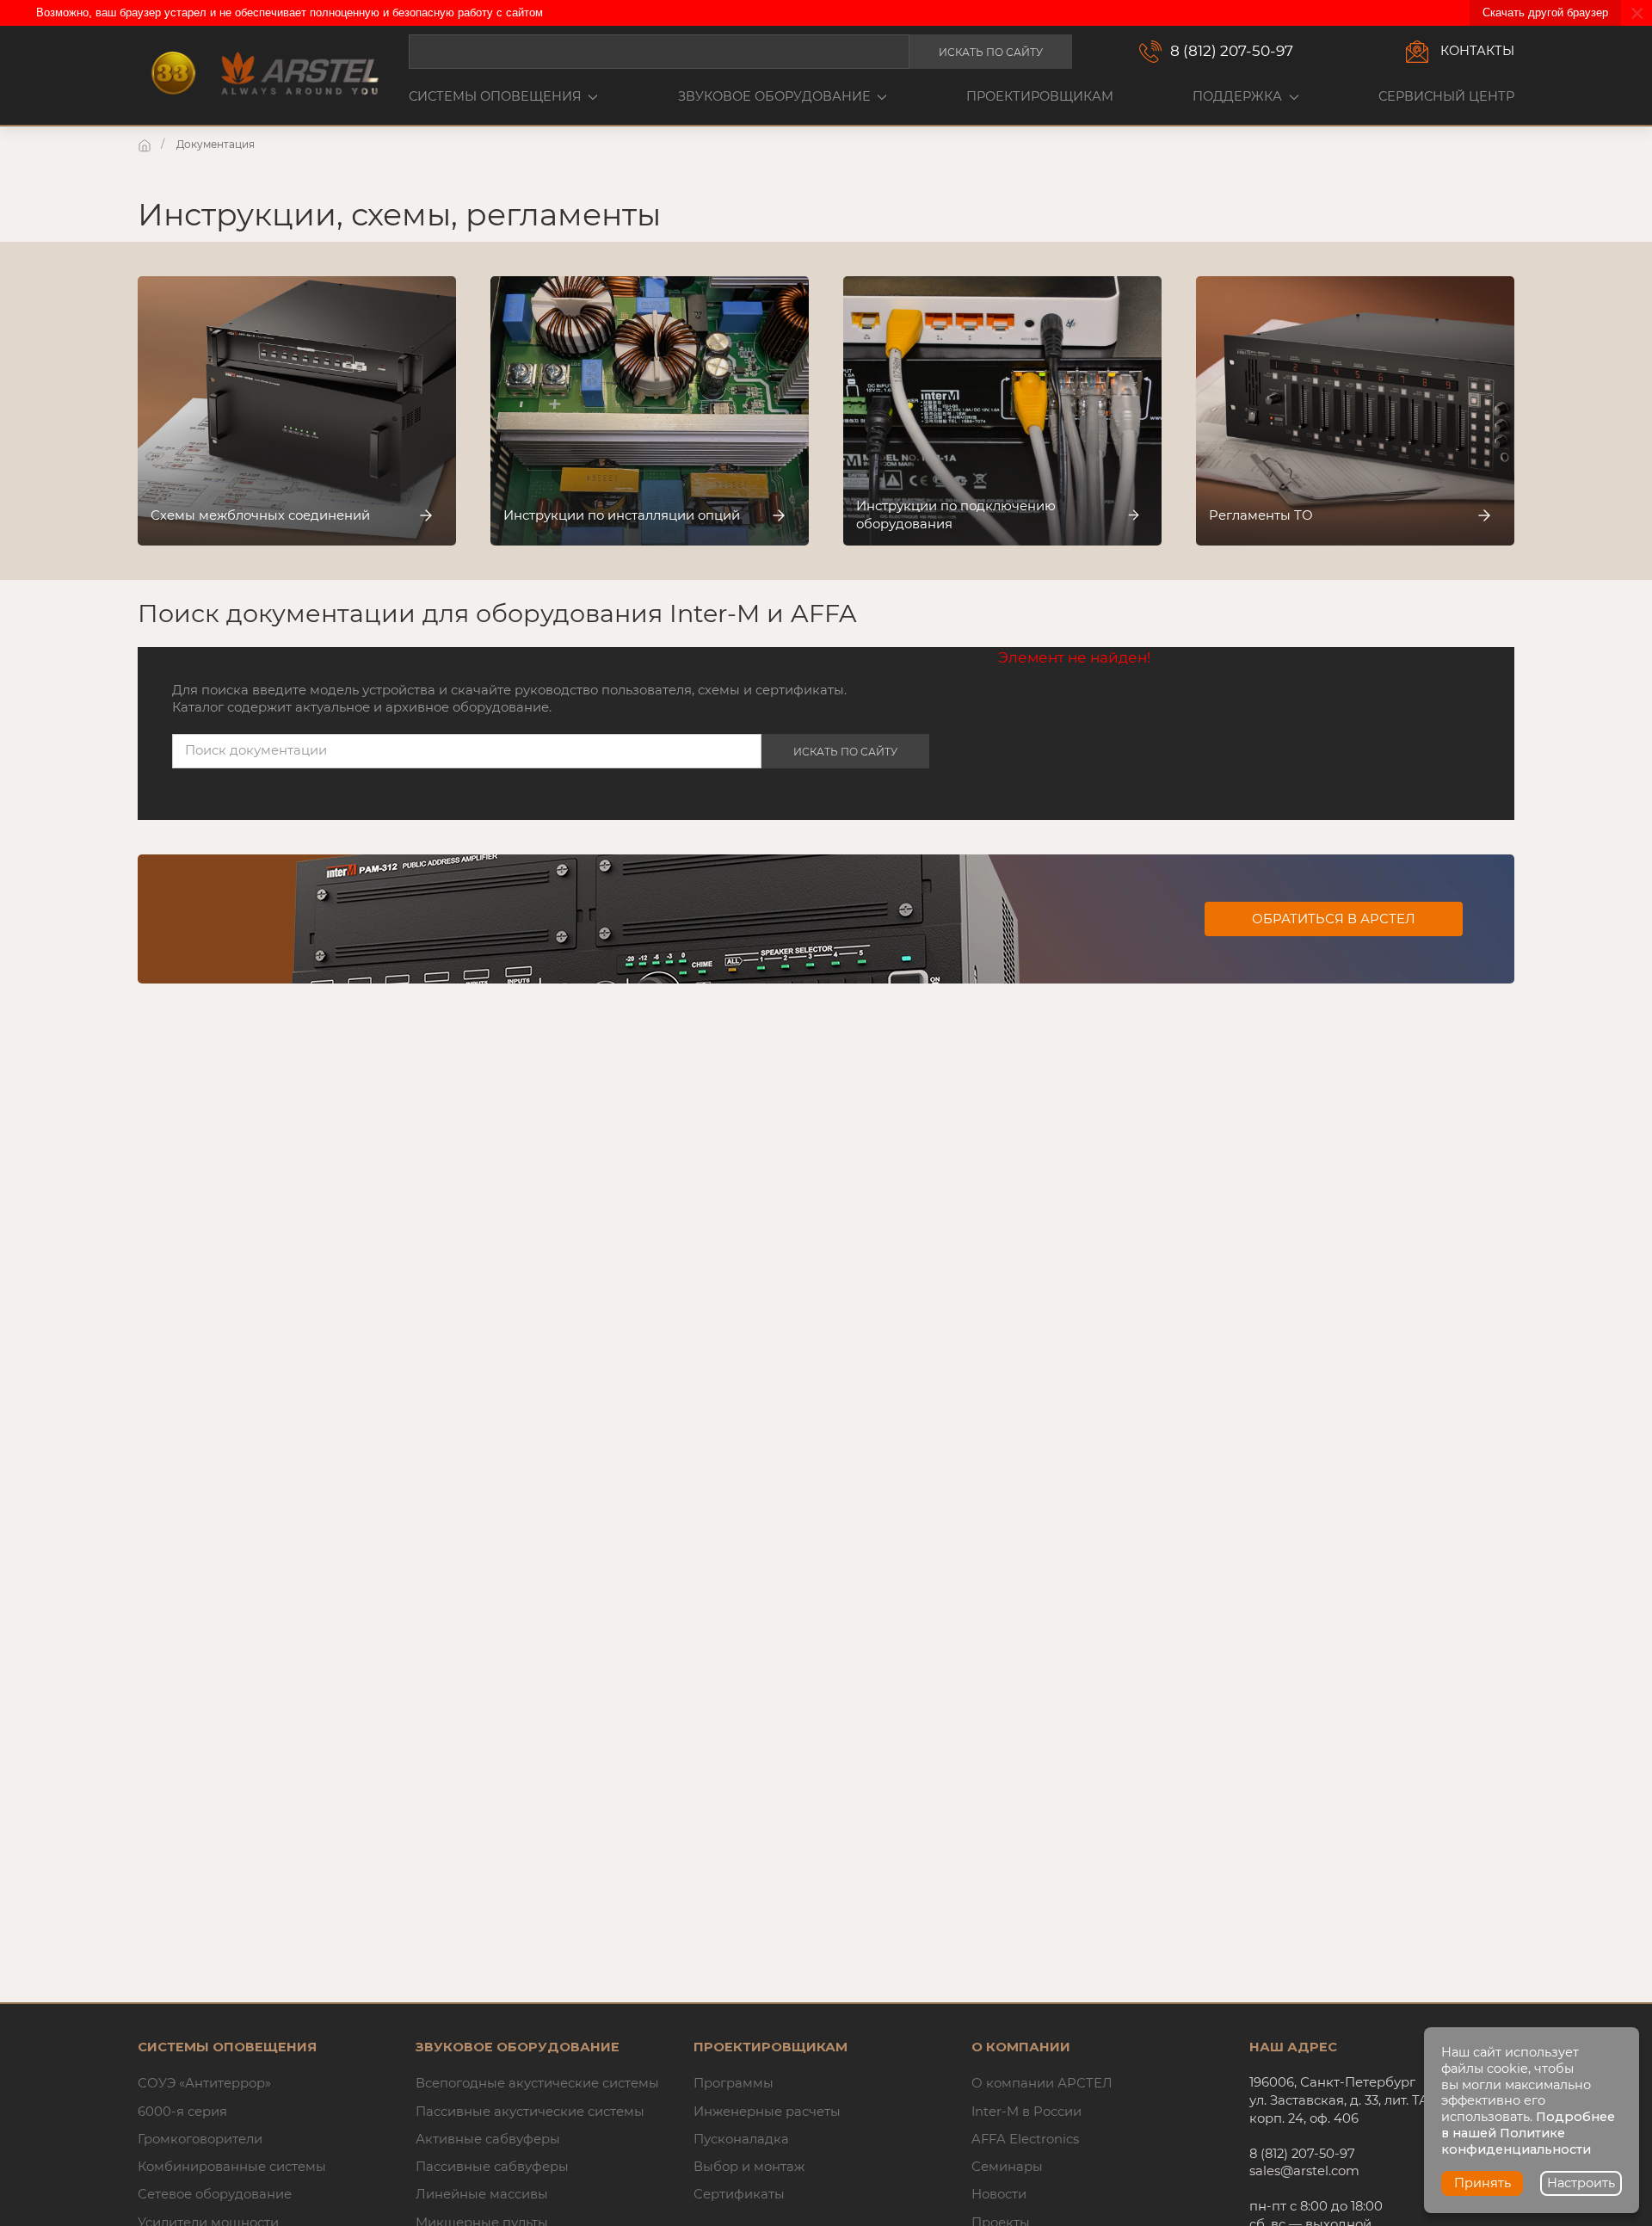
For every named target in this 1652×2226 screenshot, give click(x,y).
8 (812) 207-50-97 (1232, 51)
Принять (1482, 2183)
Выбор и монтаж (749, 2167)
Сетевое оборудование (215, 2194)
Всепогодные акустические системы (537, 2083)
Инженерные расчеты (767, 2112)
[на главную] (146, 144)
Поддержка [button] (1237, 96)
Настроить (1581, 2183)
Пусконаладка (741, 2139)
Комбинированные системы (232, 2167)
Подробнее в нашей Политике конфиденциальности (1528, 2133)
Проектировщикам (1040, 96)
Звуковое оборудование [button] (774, 96)
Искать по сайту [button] (991, 52)
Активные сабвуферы (488, 2139)
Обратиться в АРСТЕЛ (1334, 919)
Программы (734, 2083)
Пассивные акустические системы (530, 2112)
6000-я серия (182, 2112)
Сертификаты (739, 2194)
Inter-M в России (1026, 2112)
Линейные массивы (482, 2194)
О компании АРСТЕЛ (1042, 2083)
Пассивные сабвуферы (492, 2167)
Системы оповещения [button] (495, 96)
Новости (999, 2194)
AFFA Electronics (1025, 2139)
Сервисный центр (1446, 96)
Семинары (1007, 2167)
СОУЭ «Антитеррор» (204, 2083)
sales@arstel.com (1304, 2171)
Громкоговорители (200, 2139)
